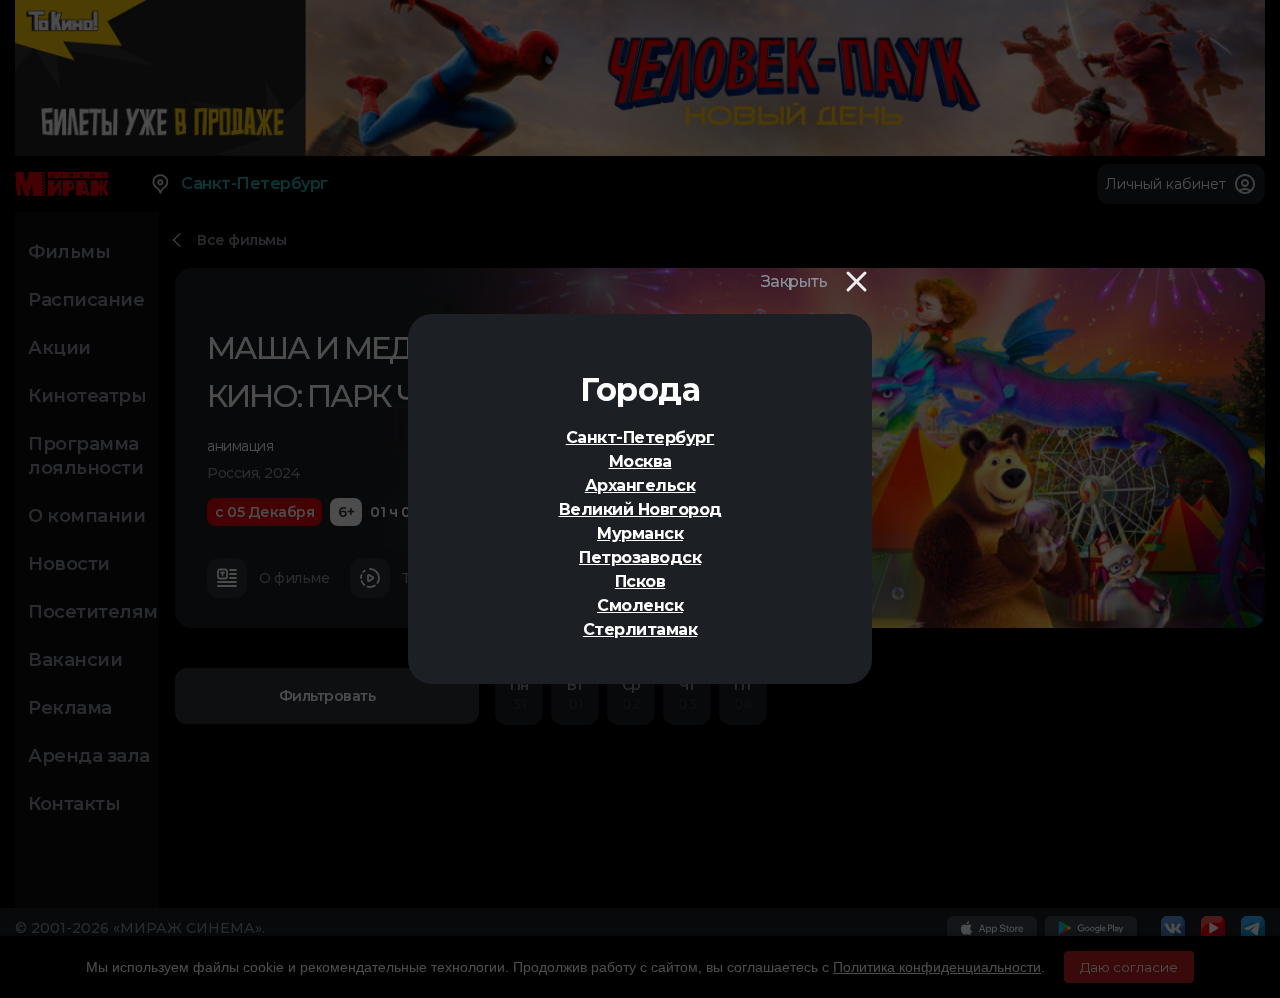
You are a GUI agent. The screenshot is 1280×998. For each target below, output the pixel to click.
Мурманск (640, 533)
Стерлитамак (640, 629)
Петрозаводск (640, 557)
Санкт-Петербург (640, 437)
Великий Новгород (640, 509)
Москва (640, 461)
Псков (640, 581)
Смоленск (640, 605)
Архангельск (640, 485)
